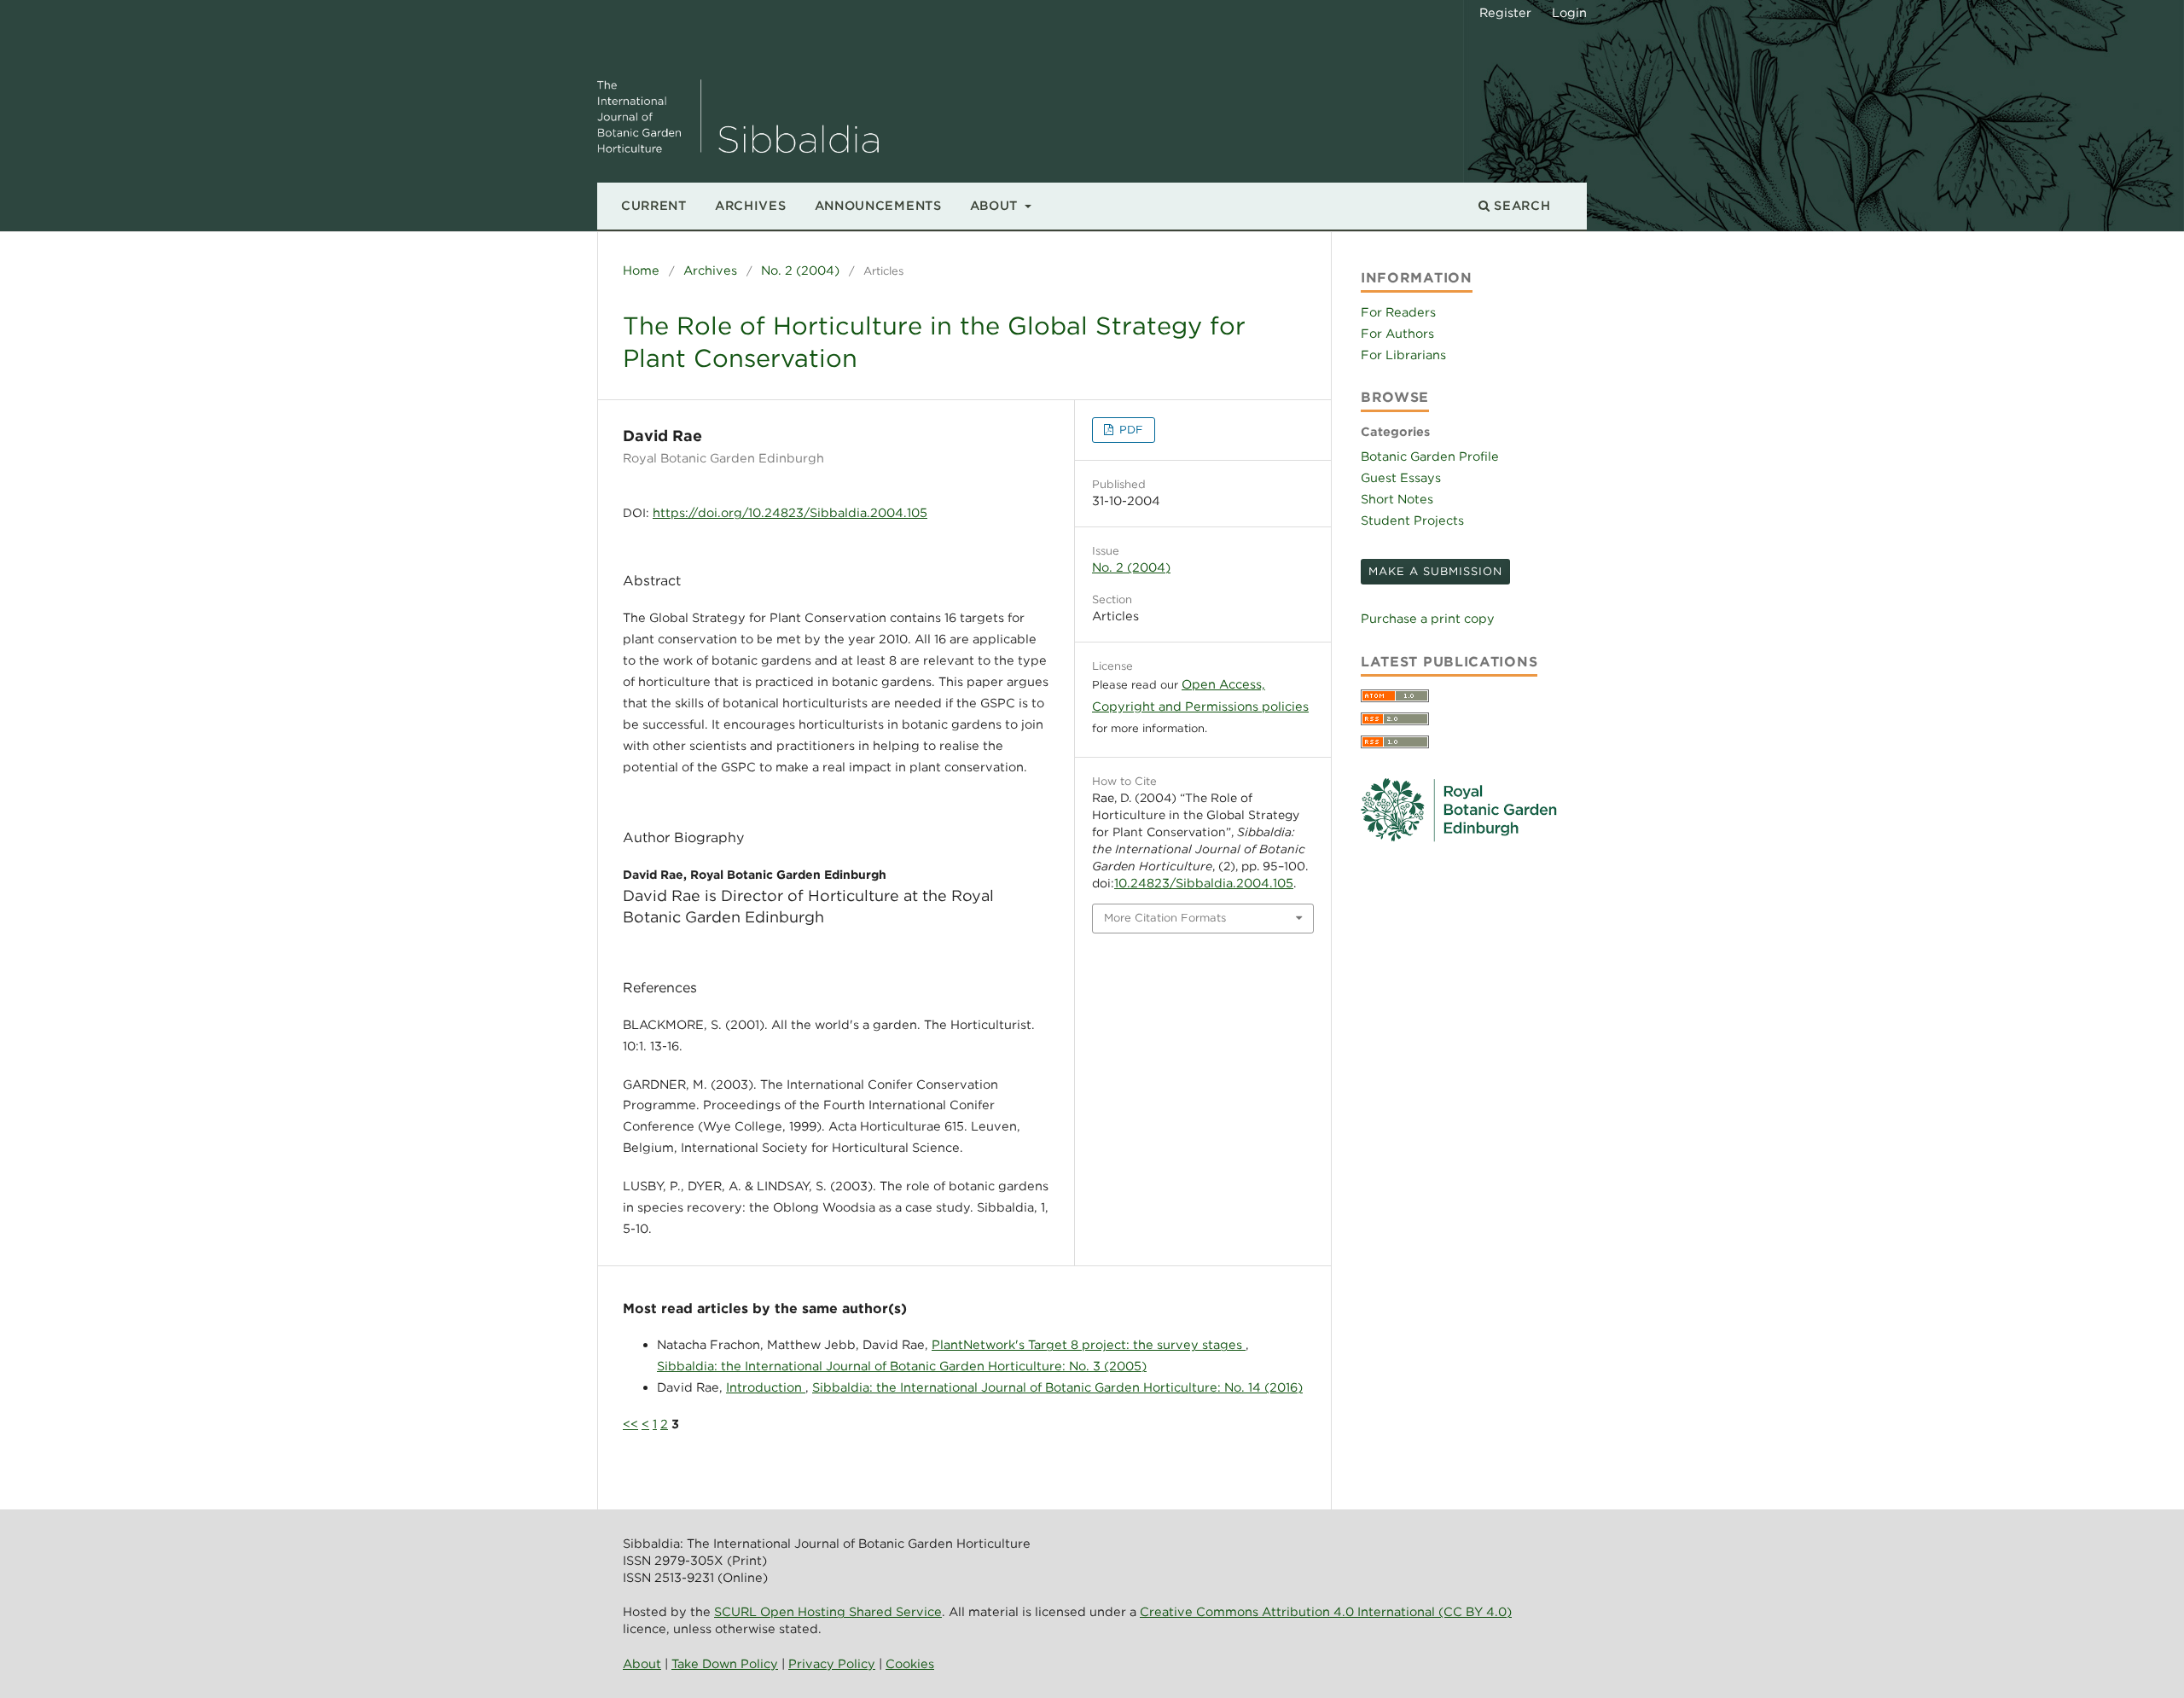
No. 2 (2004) (800, 270)
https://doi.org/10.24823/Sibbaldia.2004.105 (790, 512)
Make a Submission (1435, 571)
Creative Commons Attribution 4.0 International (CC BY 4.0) (1326, 1611)
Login (1569, 12)
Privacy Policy (832, 1663)
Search (1521, 205)
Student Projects (1412, 520)
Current (654, 205)
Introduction (766, 1387)
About (996, 205)
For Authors (1397, 333)
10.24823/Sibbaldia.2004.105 (1204, 883)
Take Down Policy (725, 1663)
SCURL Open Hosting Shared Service (828, 1611)
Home (641, 270)
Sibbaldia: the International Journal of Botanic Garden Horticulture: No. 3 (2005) (902, 1366)
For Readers (1398, 312)
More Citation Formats (1165, 918)
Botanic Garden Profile (1430, 456)
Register (1505, 12)
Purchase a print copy (1428, 618)
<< (630, 1424)
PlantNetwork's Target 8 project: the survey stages (1089, 1344)
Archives (751, 205)
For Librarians (1403, 355)
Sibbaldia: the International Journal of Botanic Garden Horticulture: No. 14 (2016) (1057, 1387)
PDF (1130, 430)
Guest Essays (1401, 477)
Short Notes (1397, 499)
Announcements (878, 205)
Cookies (910, 1663)
